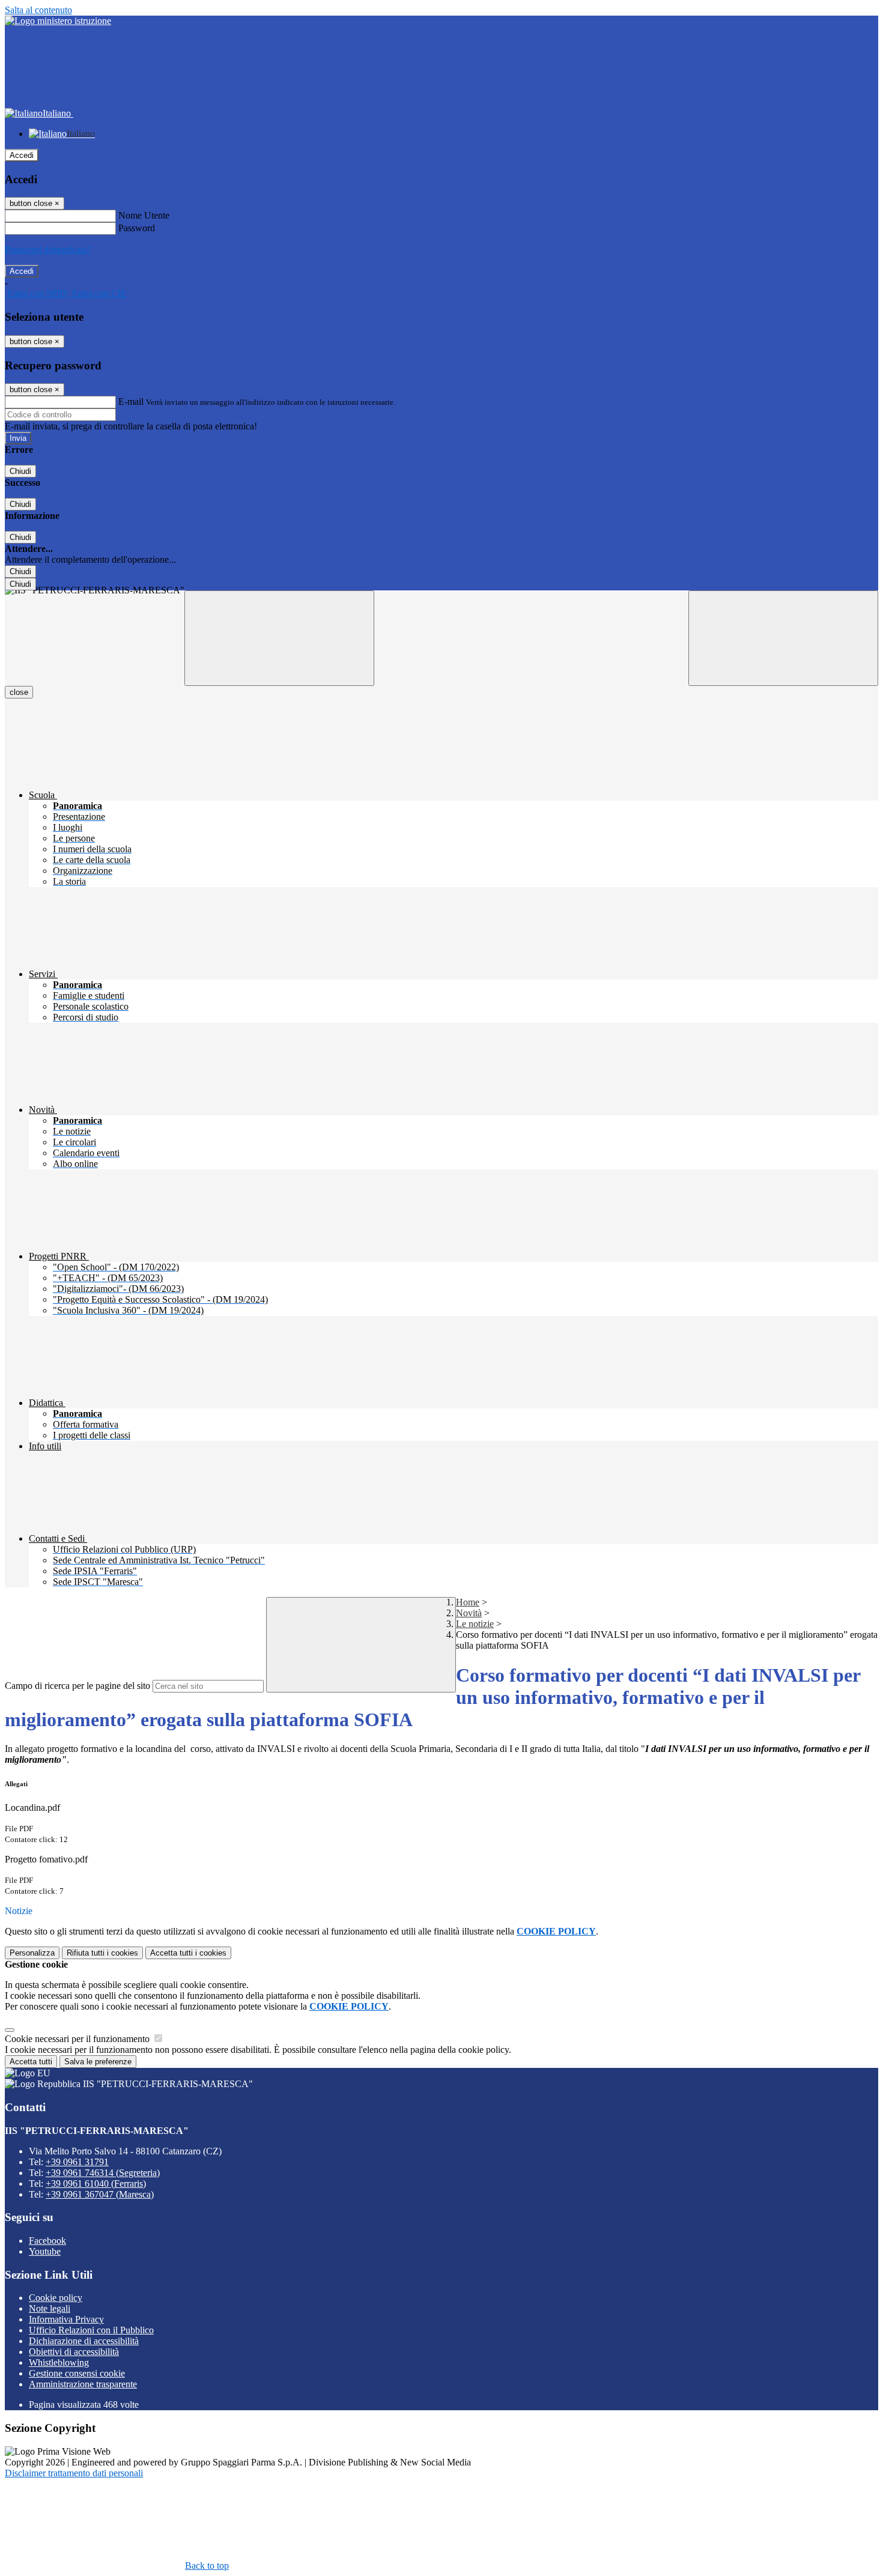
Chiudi (20, 471)
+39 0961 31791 (77, 2162)
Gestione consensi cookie (77, 2373)
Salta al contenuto (38, 10)
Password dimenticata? (48, 250)
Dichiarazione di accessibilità (84, 2341)
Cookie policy (56, 2298)
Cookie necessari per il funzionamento (78, 2039)
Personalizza (32, 1953)
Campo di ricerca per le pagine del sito (77, 1686)
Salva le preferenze (98, 2062)
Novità (469, 1613)
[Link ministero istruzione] (58, 21)
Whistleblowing (59, 2362)
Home (468, 1602)
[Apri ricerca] (783, 638)
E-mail (131, 402)
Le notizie (475, 1624)
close (19, 692)
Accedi (22, 155)
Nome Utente (144, 215)
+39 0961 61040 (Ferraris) (96, 2184)
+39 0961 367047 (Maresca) (100, 2194)
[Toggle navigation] (279, 638)
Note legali (50, 2308)
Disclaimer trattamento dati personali (74, 2473)
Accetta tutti (188, 1953)
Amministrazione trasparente (83, 2384)
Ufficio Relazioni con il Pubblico (91, 2330)
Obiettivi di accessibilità (74, 2352)
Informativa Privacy (66, 2319)
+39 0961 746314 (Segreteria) (103, 2173)
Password (137, 228)
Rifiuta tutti (102, 1953)
